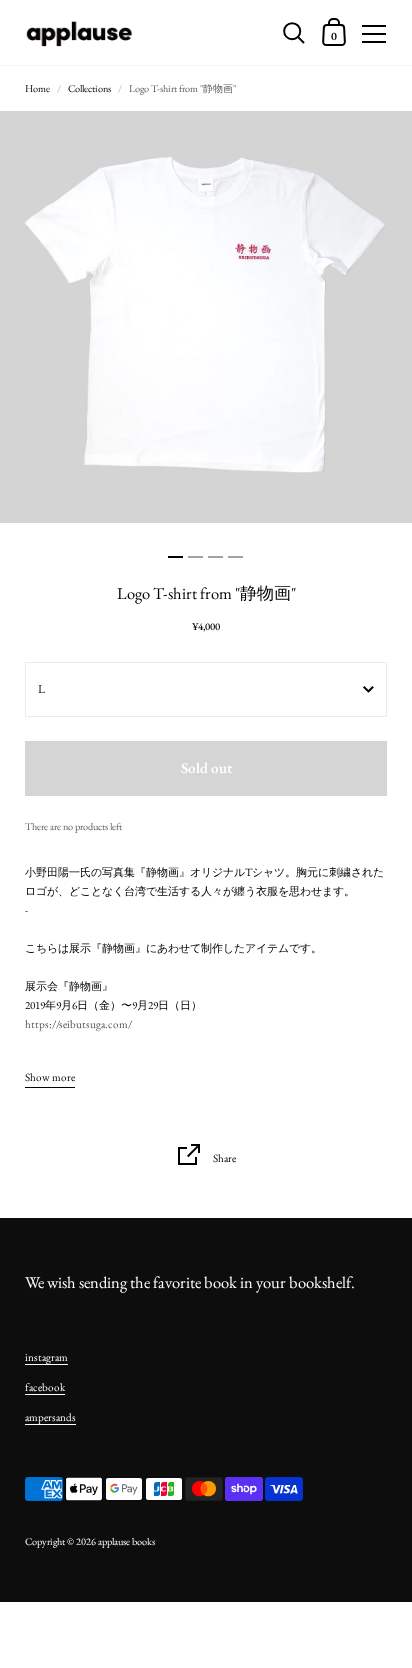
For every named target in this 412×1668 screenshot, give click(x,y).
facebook (45, 1387)
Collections (89, 88)
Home (37, 88)
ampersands (50, 1417)
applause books (126, 1541)
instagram (46, 1357)
